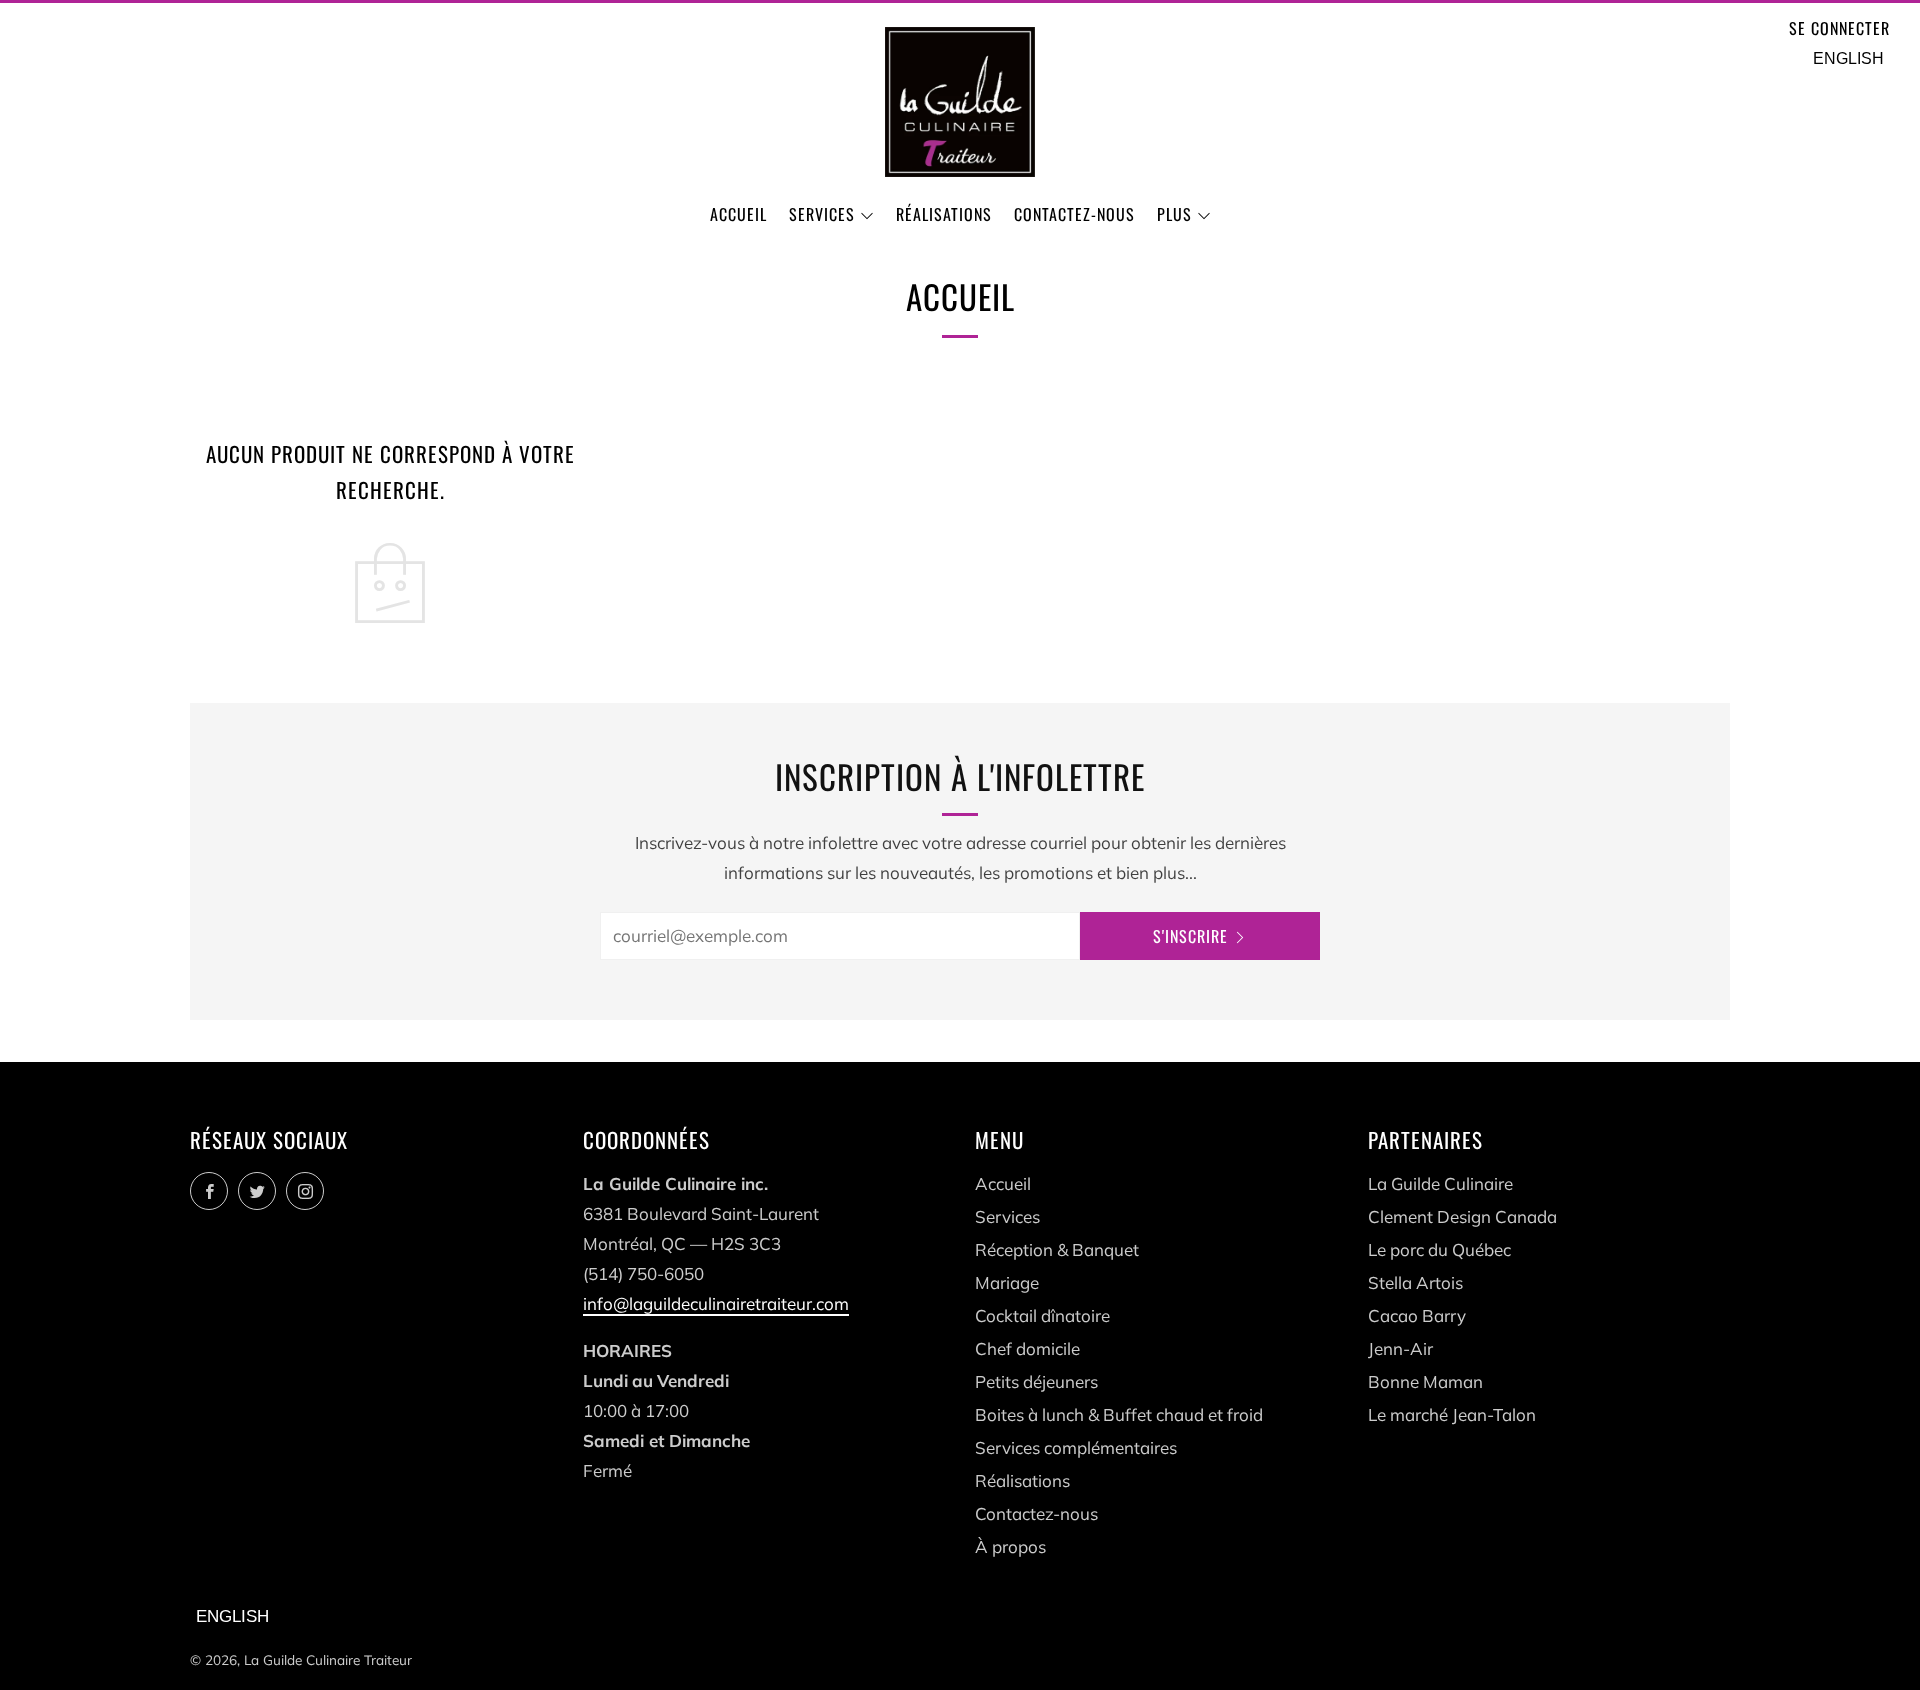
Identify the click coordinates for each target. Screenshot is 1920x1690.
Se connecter (1839, 28)
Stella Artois (1415, 1282)
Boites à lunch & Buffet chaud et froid (1119, 1414)
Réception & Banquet (1057, 1249)
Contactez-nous (1074, 214)
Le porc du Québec (1439, 1249)
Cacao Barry (1417, 1315)
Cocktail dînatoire (1042, 1315)
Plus (1174, 214)
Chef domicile (1027, 1348)
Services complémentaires (1076, 1447)
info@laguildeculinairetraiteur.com (716, 1303)
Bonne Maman (1425, 1381)
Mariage (1007, 1282)
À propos (1010, 1546)
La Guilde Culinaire (1440, 1183)
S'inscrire (1190, 936)
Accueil (738, 214)
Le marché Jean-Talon (1452, 1414)
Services (822, 214)
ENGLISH (1848, 58)
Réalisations (944, 214)
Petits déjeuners (1036, 1381)
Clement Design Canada (1462, 1216)
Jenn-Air (1400, 1348)
